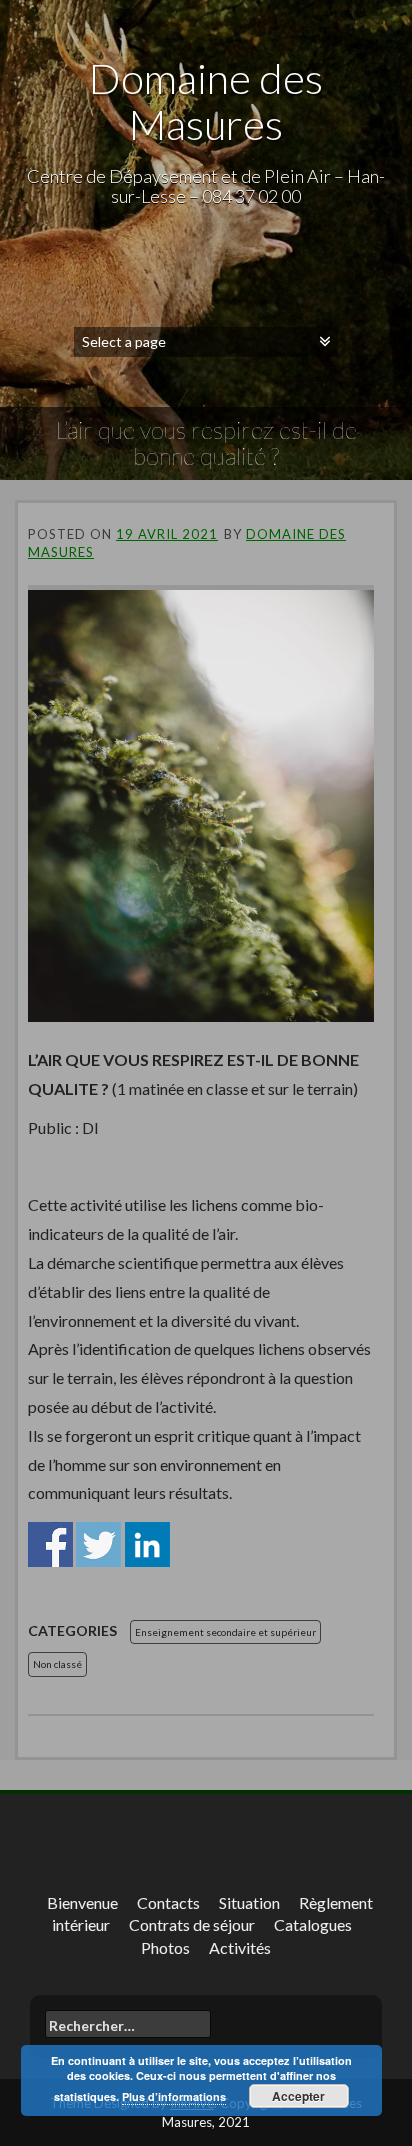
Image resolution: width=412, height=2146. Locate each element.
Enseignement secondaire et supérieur (225, 1632)
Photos (165, 1947)
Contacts (168, 1902)
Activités (240, 1947)
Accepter (298, 2096)
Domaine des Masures (206, 101)
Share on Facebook (50, 1544)
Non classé (57, 1664)
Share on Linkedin (147, 1544)
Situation (249, 1902)
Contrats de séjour (192, 1924)
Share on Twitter (98, 1544)
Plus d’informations (174, 2096)
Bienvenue (82, 1902)
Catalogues (313, 1924)
